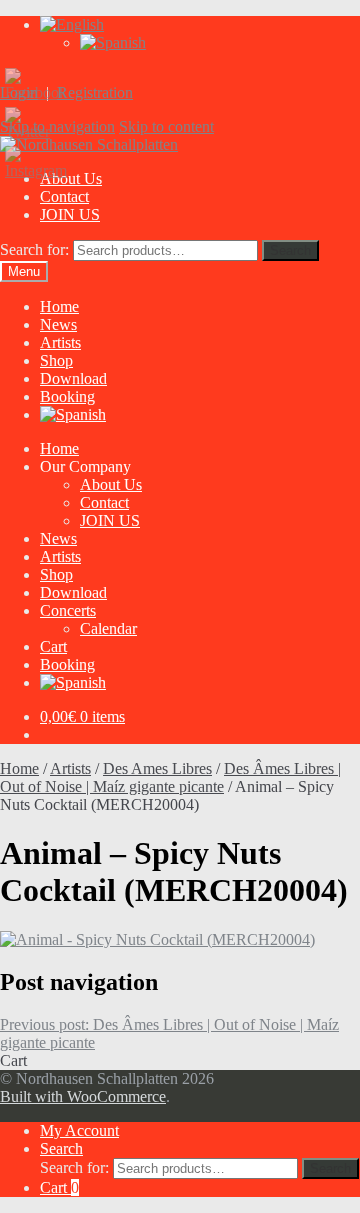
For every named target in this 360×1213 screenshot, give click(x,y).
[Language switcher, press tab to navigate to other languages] (72, 24)
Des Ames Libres (157, 768)
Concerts (68, 610)
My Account (79, 1130)
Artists (60, 342)
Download (73, 378)
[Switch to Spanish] (113, 42)
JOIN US (70, 214)
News (58, 324)
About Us (111, 484)
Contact (64, 196)
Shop (56, 360)
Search (290, 250)
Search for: (34, 249)
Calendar (108, 628)
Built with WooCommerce (83, 1096)
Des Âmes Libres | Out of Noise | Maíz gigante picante (170, 777)
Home (59, 306)
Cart (53, 646)
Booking (67, 396)
